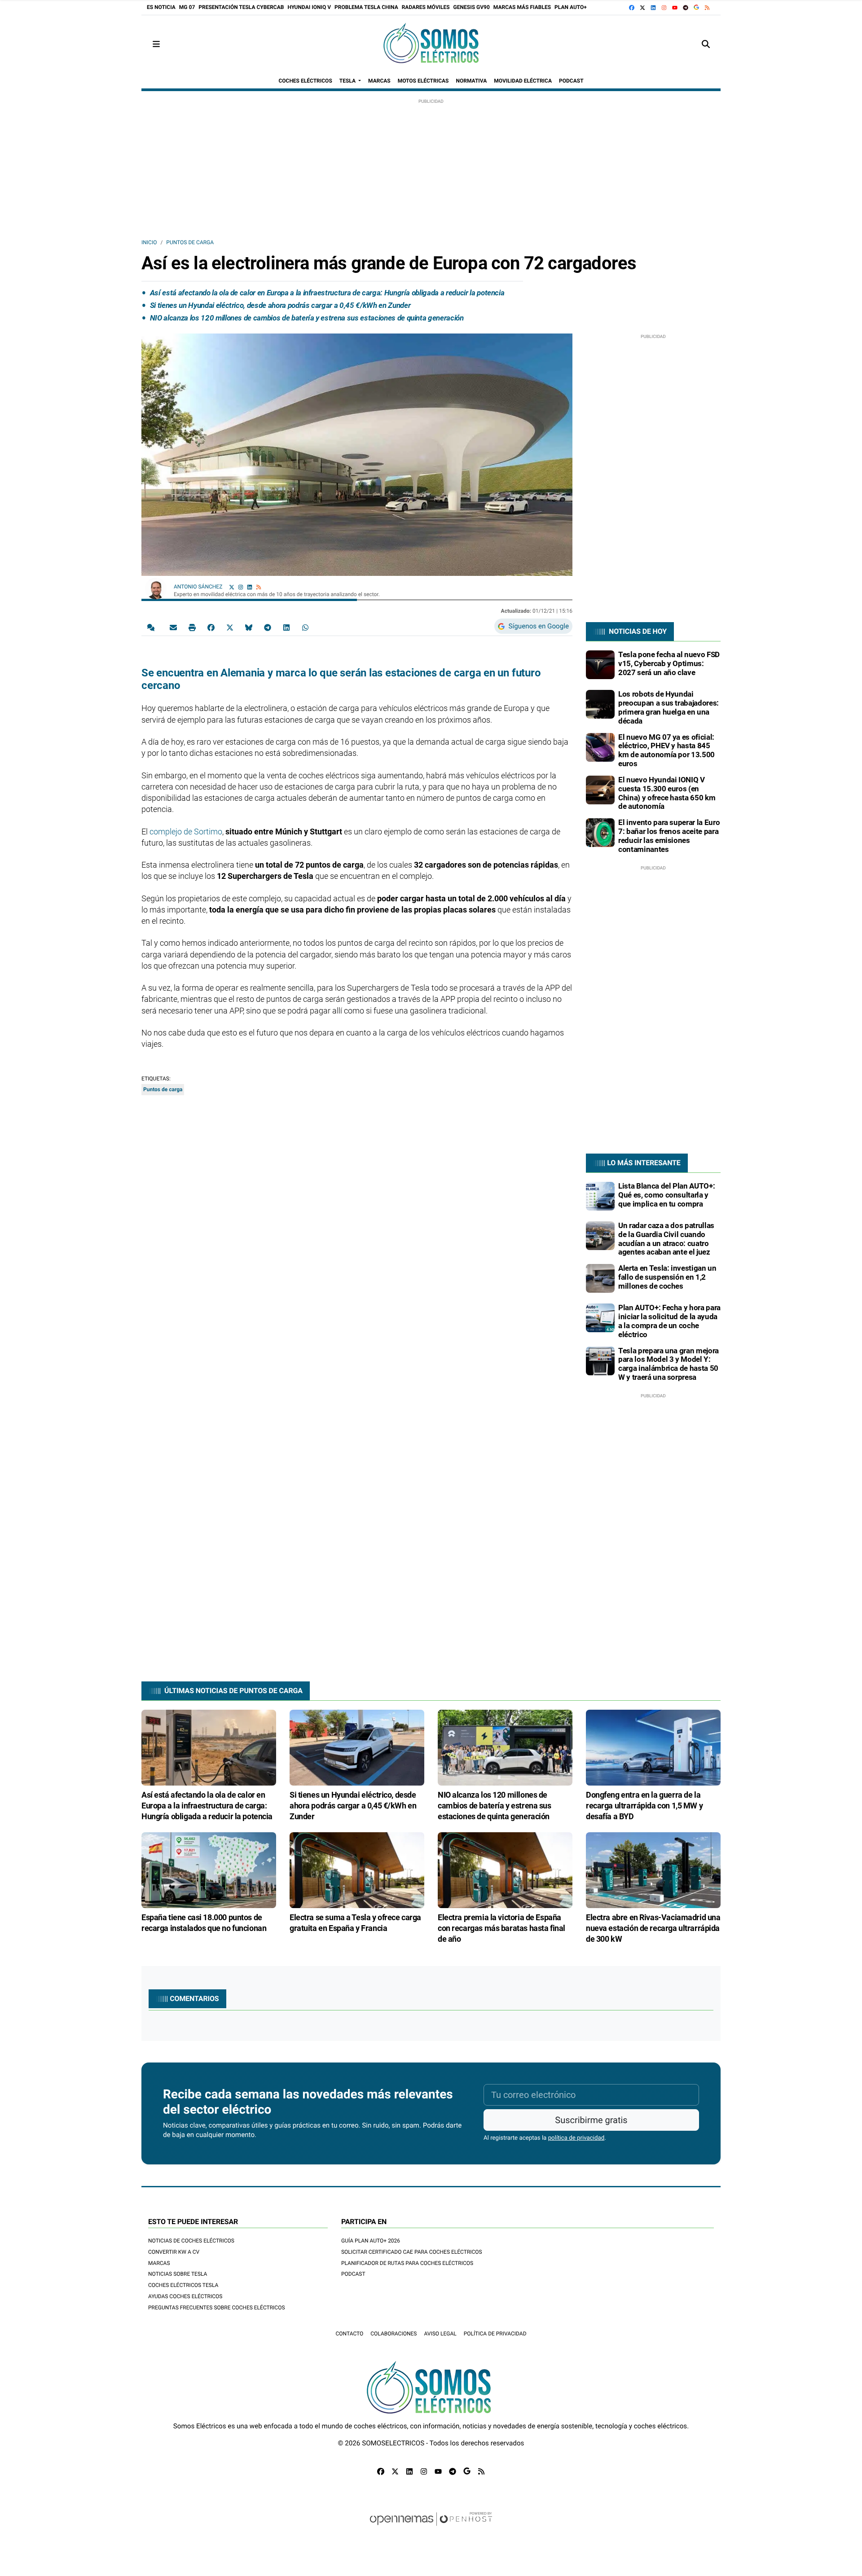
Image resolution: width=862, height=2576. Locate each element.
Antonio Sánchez (199, 587)
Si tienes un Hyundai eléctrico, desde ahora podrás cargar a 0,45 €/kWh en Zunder (280, 305)
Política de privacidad (495, 2334)
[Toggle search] (706, 44)
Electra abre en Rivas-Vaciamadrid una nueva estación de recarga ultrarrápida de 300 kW (653, 1928)
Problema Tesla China (366, 7)
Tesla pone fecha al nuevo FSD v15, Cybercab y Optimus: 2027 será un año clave (669, 663)
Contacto (349, 2334)
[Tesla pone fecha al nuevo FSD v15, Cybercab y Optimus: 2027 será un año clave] (600, 664)
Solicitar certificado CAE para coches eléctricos (412, 2252)
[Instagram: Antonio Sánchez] (241, 587)
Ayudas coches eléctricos (185, 2296)
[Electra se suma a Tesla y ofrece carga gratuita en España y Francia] (357, 1870)
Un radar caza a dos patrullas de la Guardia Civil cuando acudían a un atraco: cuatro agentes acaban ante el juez (666, 1239)
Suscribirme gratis (591, 2120)
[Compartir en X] (230, 627)
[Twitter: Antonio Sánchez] (232, 587)
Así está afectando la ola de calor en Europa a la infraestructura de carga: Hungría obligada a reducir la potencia (327, 293)
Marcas (159, 2263)
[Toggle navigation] (156, 44)
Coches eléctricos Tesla (183, 2285)
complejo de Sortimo (186, 832)
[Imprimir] (192, 627)
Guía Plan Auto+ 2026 (371, 2241)
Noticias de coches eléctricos (191, 2241)
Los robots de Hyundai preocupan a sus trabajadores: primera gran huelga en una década (668, 707)
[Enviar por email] (173, 627)
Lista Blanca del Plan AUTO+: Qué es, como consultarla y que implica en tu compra (666, 1195)
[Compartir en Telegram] (268, 627)
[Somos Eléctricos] (431, 44)
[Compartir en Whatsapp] (305, 627)
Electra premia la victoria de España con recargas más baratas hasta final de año (501, 1928)
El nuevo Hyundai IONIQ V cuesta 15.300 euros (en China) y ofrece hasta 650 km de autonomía (667, 793)
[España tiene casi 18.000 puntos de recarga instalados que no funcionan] (209, 1870)
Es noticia (161, 7)
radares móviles (426, 7)
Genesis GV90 (472, 7)
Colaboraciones (394, 2334)
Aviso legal (440, 2334)
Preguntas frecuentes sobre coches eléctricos (217, 2308)
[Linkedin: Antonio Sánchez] (250, 587)
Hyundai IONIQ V (309, 7)
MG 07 (187, 7)
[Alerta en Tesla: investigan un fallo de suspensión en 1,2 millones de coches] (600, 1278)
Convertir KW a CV (174, 2252)
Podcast (353, 2274)
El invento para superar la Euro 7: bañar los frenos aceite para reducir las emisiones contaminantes (669, 836)
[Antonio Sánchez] (156, 588)
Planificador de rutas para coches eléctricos (407, 2263)
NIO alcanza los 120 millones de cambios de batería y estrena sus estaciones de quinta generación (307, 318)
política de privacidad (576, 2138)
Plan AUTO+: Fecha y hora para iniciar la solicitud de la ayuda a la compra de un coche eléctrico (669, 1321)
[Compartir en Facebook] (211, 627)
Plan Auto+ (571, 7)
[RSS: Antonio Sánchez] (259, 587)
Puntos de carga (190, 242)
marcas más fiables (522, 7)
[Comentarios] (153, 627)
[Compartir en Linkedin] (286, 627)
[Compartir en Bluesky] (249, 627)
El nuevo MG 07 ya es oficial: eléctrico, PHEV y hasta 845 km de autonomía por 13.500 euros (666, 750)
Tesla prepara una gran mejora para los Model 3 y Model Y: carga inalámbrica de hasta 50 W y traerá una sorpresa (668, 1364)
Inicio (149, 242)
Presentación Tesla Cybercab (241, 7)
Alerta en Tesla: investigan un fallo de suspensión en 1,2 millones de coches (667, 1277)
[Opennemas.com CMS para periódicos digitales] (431, 2528)
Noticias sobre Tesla (178, 2274)
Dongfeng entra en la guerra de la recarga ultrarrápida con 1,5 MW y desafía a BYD (644, 1806)
